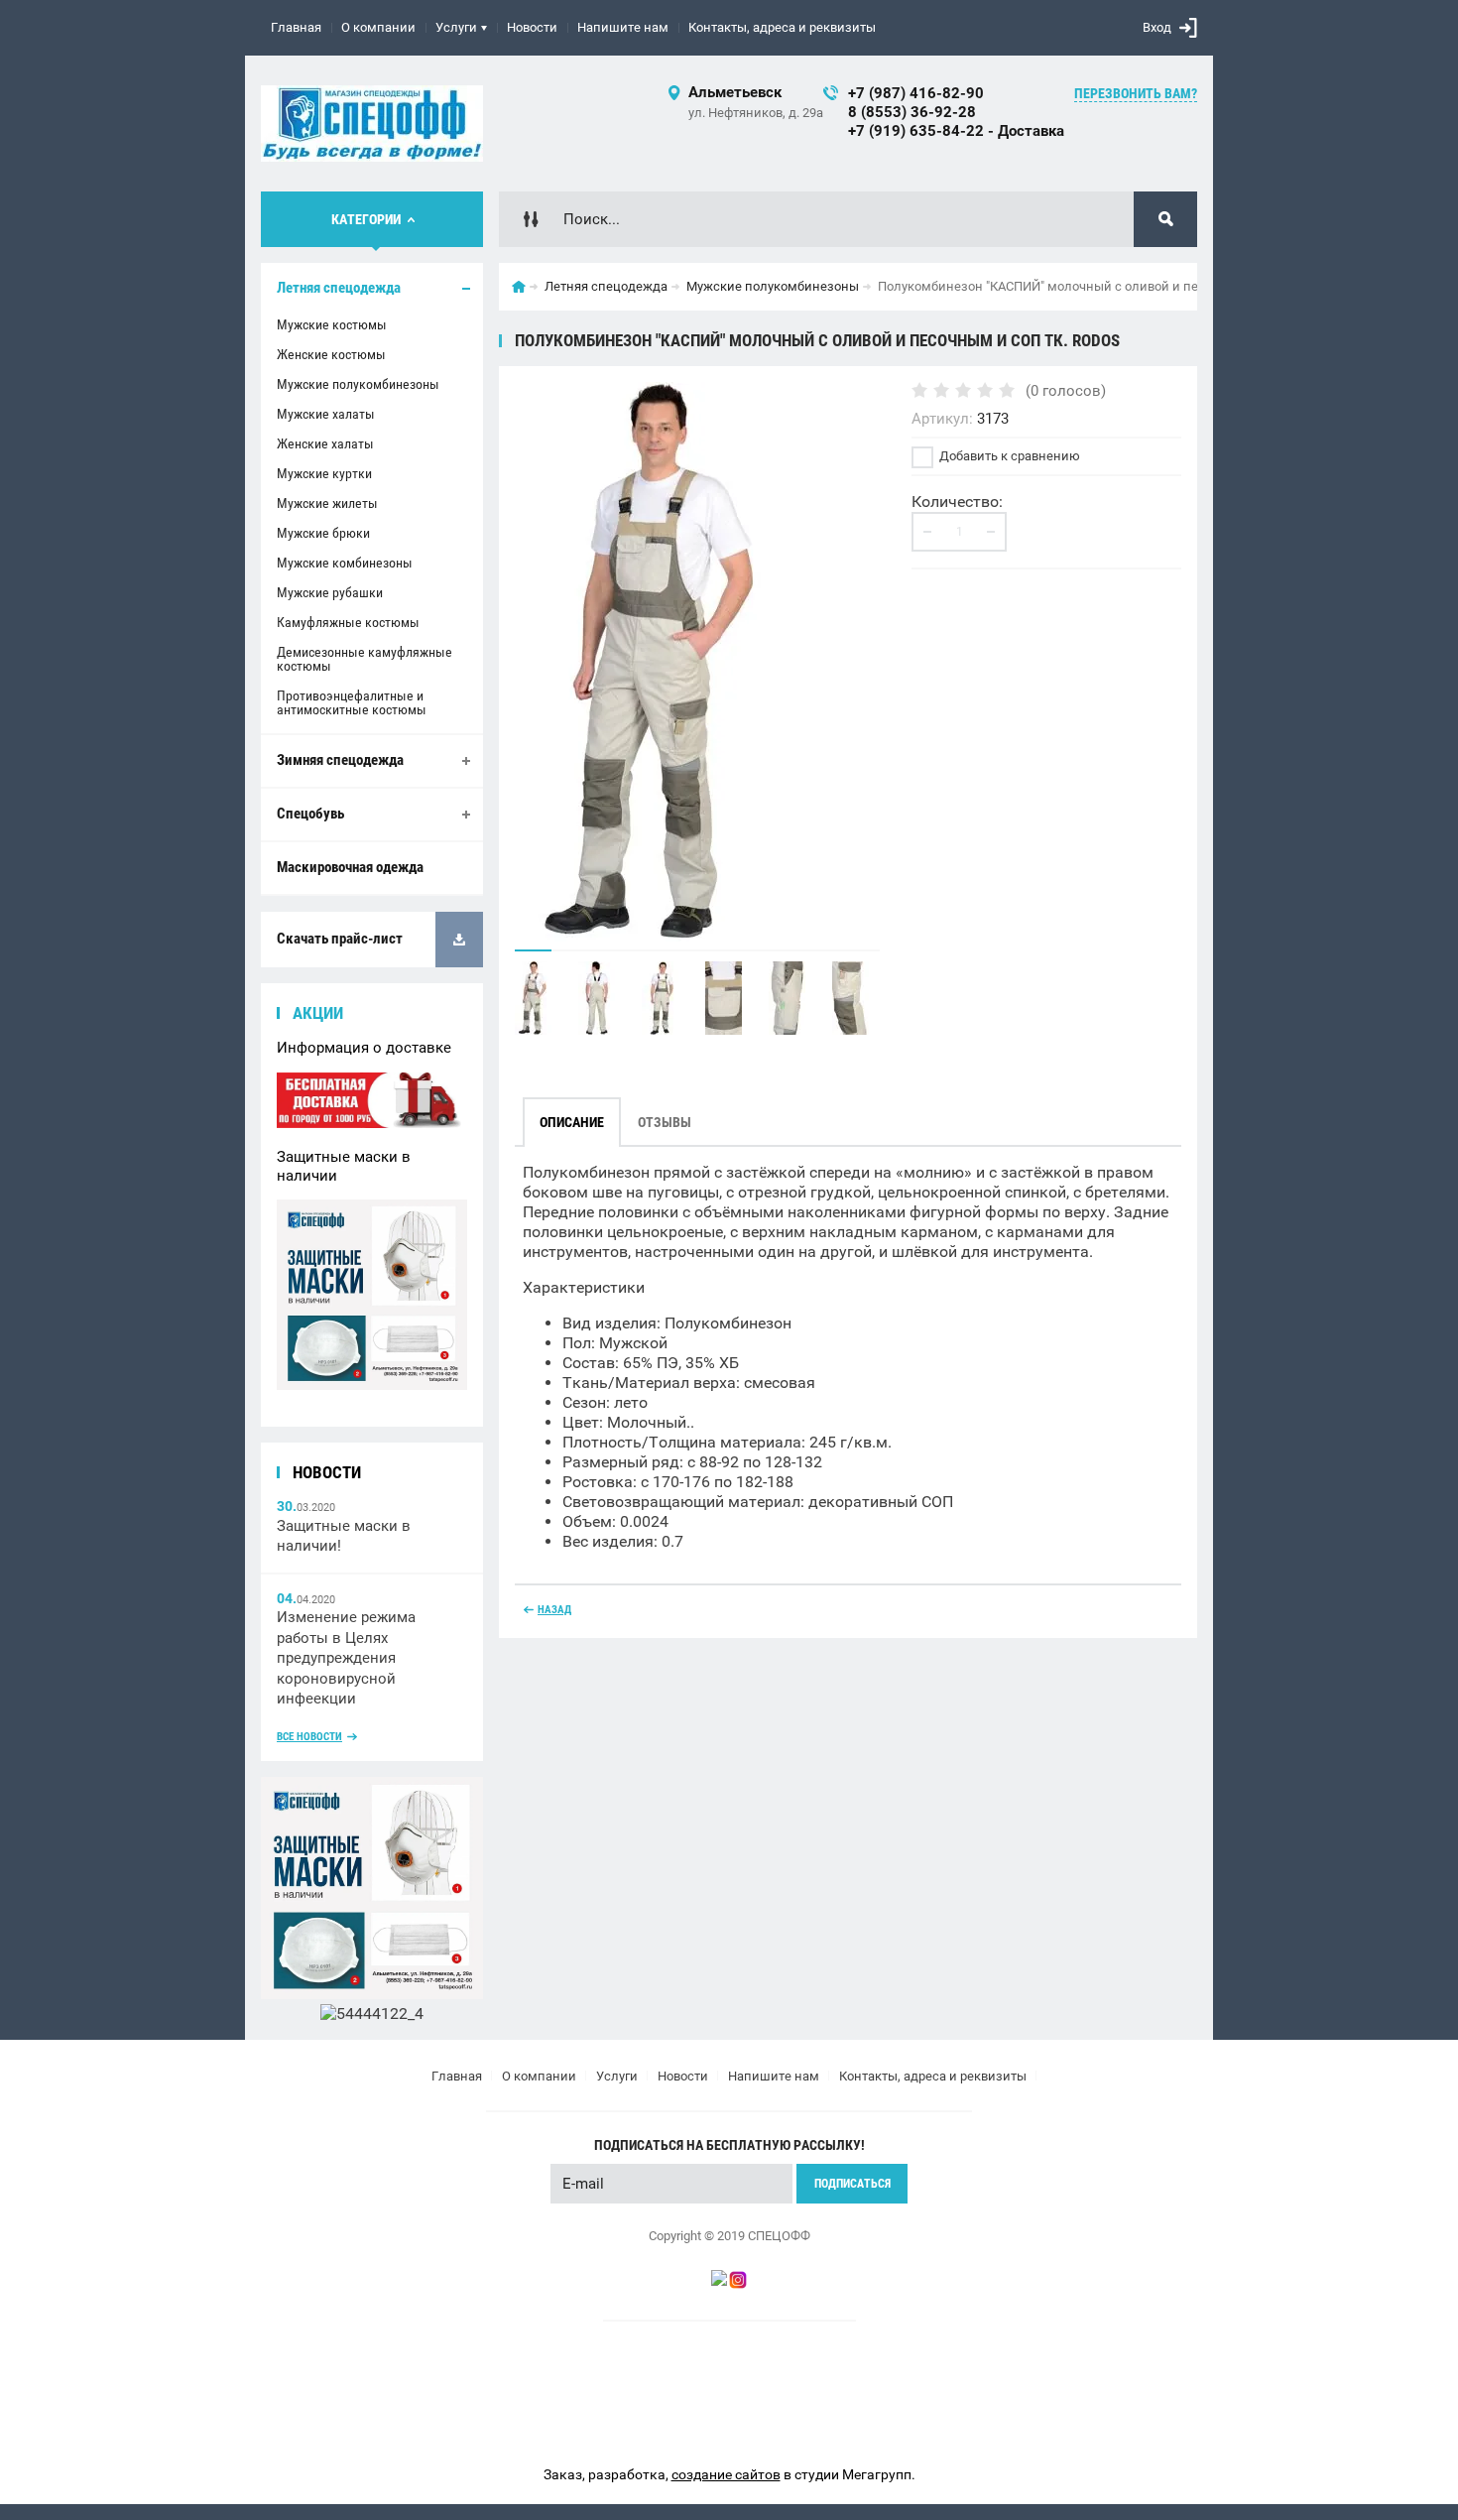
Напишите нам (623, 27)
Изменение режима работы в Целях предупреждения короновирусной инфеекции (346, 1658)
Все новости (309, 1737)
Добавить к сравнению (1008, 456)
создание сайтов (726, 2474)
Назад (554, 1610)
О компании (378, 27)
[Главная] (519, 287)
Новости (532, 27)
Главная (296, 27)
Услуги (456, 27)
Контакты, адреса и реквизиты (782, 27)
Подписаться (852, 2184)
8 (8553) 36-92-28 (912, 112)
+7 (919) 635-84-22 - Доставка (956, 131)
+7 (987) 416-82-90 (916, 93)
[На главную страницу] (372, 124)
